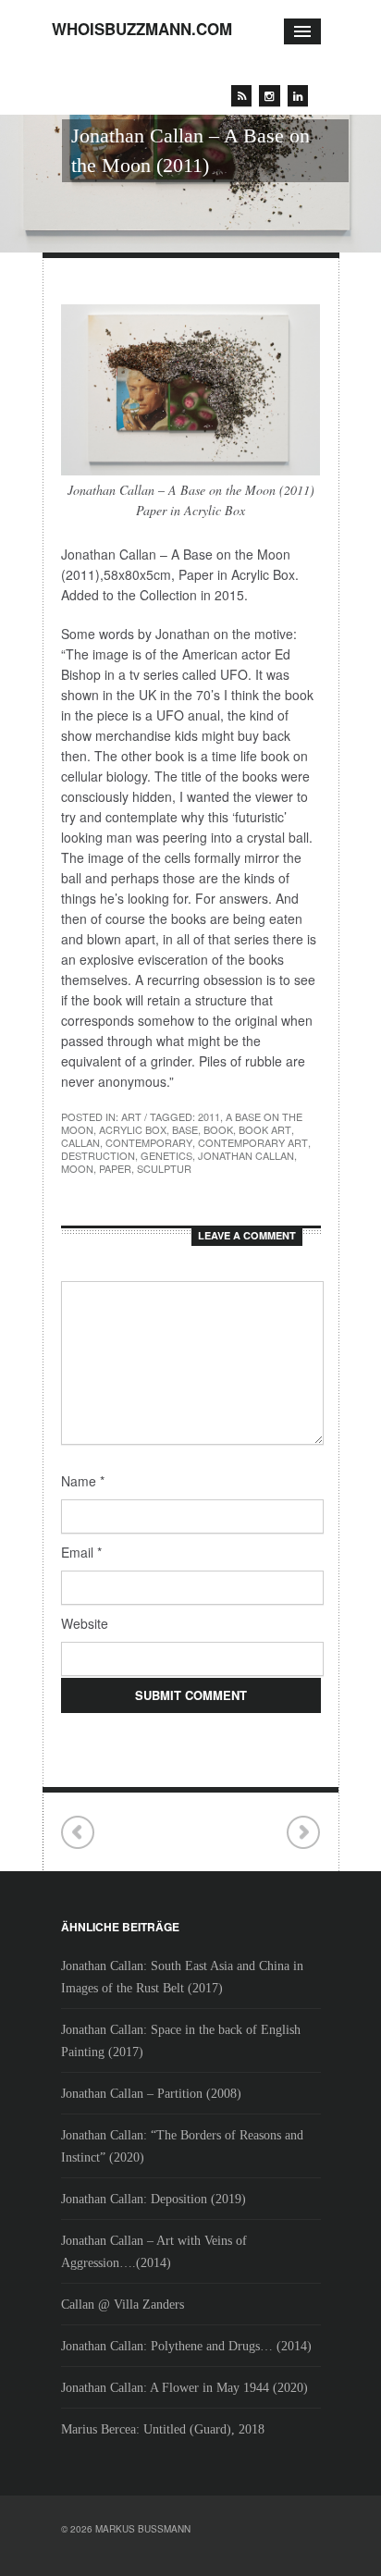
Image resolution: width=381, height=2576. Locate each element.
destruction (98, 1155)
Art (131, 1116)
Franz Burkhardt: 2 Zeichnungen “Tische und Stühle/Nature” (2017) (303, 1833)
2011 (209, 1116)
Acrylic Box (133, 1129)
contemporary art (253, 1142)
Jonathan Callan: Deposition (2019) (154, 2199)
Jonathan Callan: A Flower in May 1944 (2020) (184, 2388)
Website (85, 1623)
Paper (115, 1168)
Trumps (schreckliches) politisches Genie (78, 1833)
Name (83, 1481)
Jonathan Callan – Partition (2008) (151, 2094)
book (218, 1129)
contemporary (149, 1142)
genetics (166, 1155)
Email (81, 1552)
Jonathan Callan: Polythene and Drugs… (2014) (186, 2346)
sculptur (164, 1168)
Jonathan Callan (246, 1155)
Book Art (265, 1129)
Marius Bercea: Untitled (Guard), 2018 (163, 2429)
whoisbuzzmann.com (142, 29)
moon (77, 1168)
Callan (80, 1142)
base (185, 1129)
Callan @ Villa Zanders (123, 2305)
